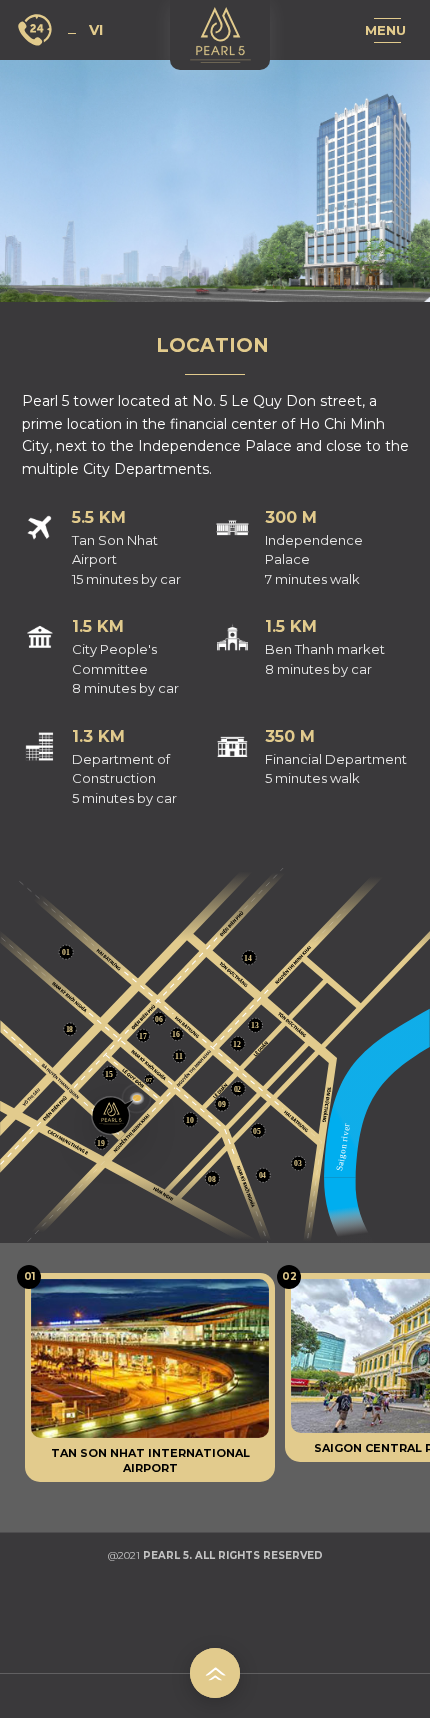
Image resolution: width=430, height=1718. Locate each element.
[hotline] (37, 30)
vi (96, 30)
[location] (115, 1111)
